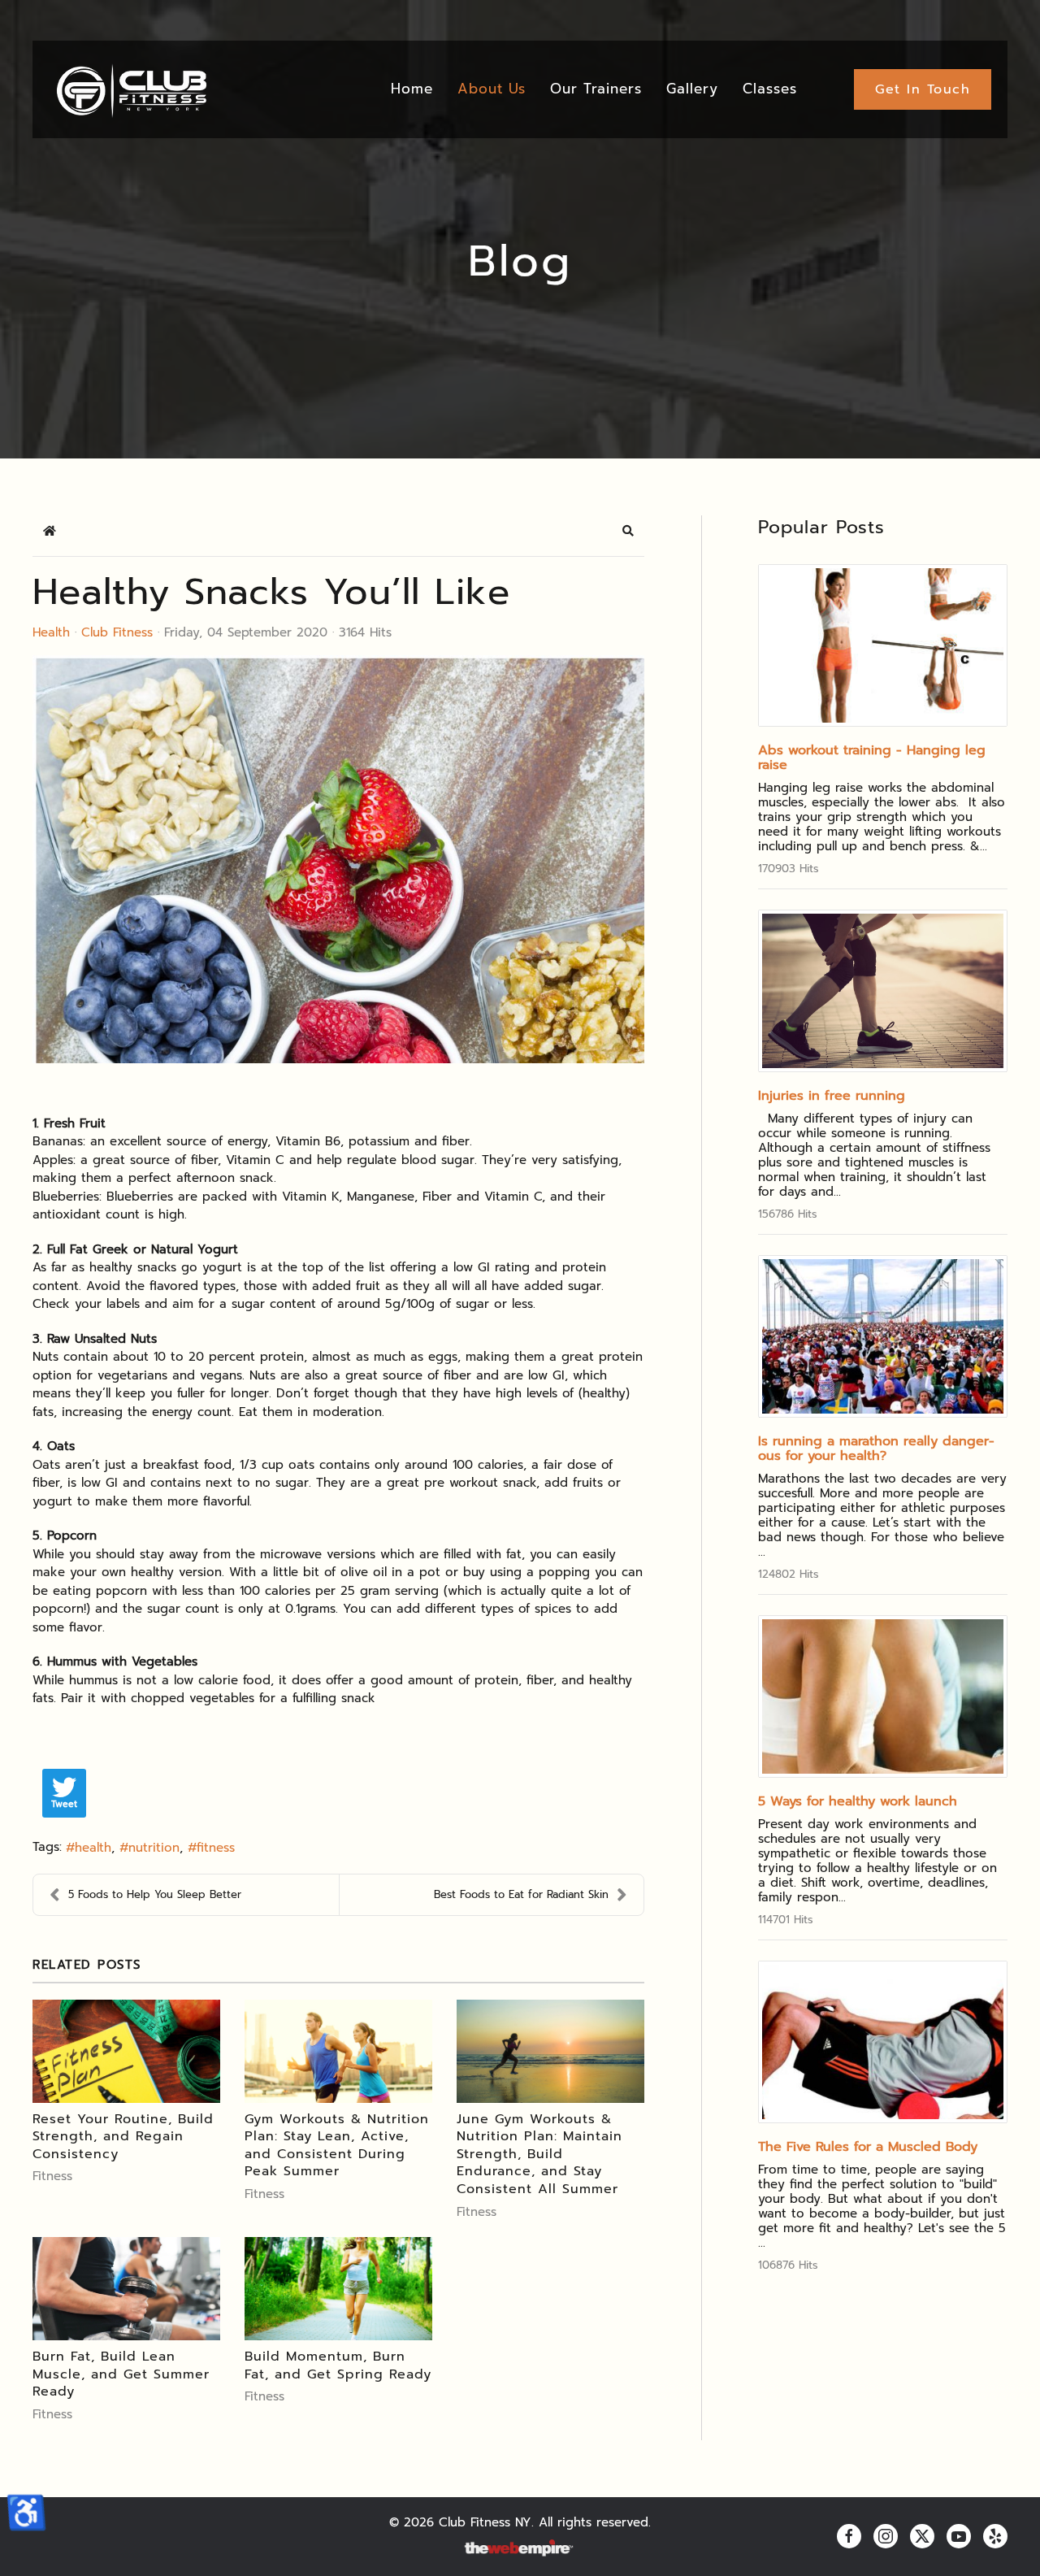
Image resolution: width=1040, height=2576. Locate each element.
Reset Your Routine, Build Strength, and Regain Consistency (123, 2137)
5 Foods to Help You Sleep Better (155, 1894)
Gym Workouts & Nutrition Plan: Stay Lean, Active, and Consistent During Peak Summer (337, 2146)
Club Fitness (117, 632)
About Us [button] (492, 89)
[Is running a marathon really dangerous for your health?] (883, 1336)
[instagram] (886, 2536)
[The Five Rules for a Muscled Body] (883, 2042)
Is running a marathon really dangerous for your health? (876, 1449)
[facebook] (849, 2536)
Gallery (692, 89)
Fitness (52, 2176)
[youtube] (959, 2536)
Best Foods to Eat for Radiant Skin (521, 1894)
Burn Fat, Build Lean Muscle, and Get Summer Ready (121, 2374)
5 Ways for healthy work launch (858, 1801)
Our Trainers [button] (596, 89)
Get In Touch (923, 89)
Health (51, 632)
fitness (216, 1848)
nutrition (154, 1848)
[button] (628, 531)
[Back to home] (130, 89)
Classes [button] (770, 89)
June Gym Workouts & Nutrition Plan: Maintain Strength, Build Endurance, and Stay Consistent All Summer (539, 2154)
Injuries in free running (832, 1096)
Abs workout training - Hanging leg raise (872, 758)
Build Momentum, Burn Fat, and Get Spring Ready (338, 2365)
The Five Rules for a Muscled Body (868, 2147)
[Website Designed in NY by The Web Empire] (520, 2549)
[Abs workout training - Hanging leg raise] (883, 645)
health (93, 1848)
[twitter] (922, 2536)
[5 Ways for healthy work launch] (883, 1696)
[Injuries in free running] (883, 991)
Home (412, 89)
